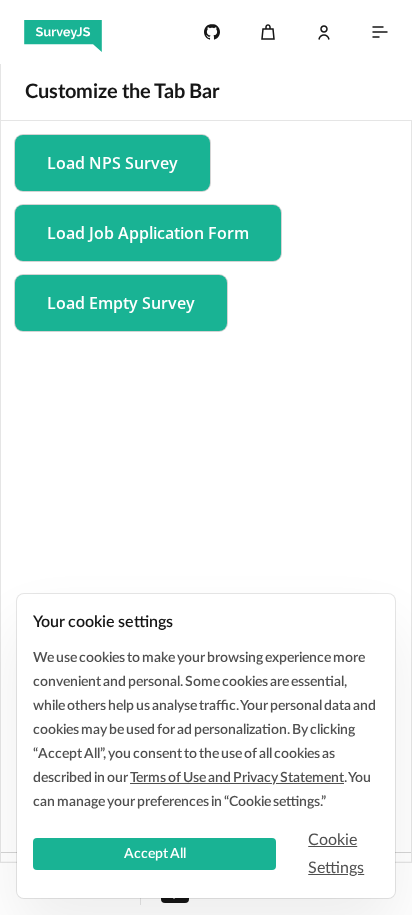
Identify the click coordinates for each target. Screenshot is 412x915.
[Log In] (324, 32)
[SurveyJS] (63, 32)
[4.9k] (212, 32)
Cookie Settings (336, 854)
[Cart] (268, 32)
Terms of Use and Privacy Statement (237, 778)
